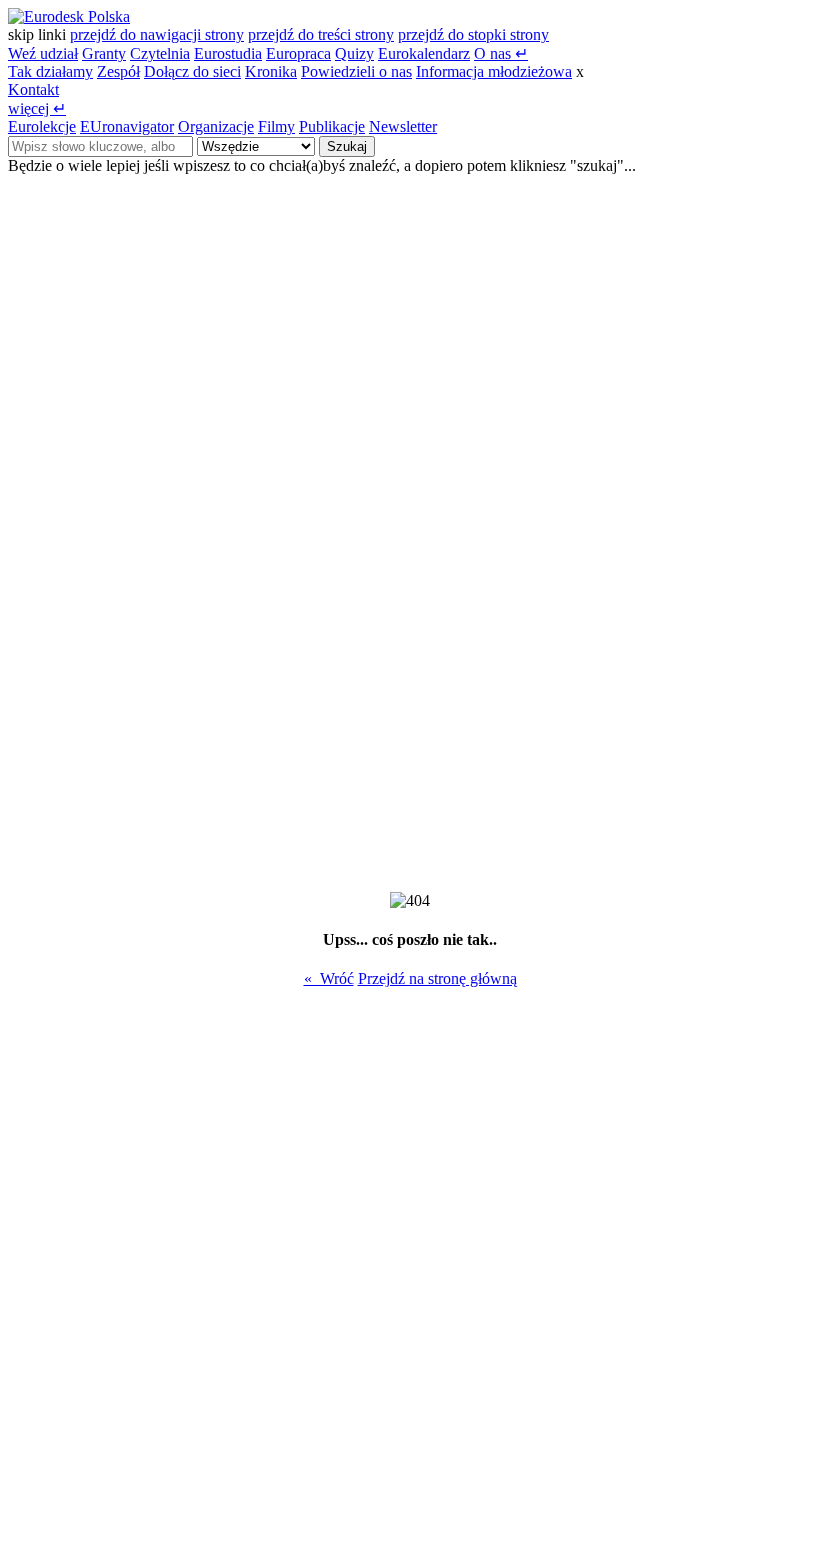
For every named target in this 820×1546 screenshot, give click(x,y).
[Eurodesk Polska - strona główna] (69, 16)
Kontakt (33, 89)
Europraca (298, 53)
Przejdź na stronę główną (437, 978)
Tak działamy (50, 71)
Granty (104, 53)
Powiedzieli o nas (356, 71)
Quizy (354, 53)
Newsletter (403, 126)
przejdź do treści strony (321, 34)
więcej (37, 108)
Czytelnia (160, 53)
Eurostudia (228, 53)
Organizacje (216, 126)
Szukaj (347, 146)
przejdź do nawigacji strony (157, 34)
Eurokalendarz (424, 53)
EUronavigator (127, 126)
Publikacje (332, 126)
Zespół (118, 71)
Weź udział (43, 53)
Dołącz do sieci (192, 71)
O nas (501, 53)
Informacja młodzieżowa (494, 71)
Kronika (271, 71)
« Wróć (329, 978)
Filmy (276, 126)
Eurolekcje (42, 126)
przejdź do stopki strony (473, 34)
